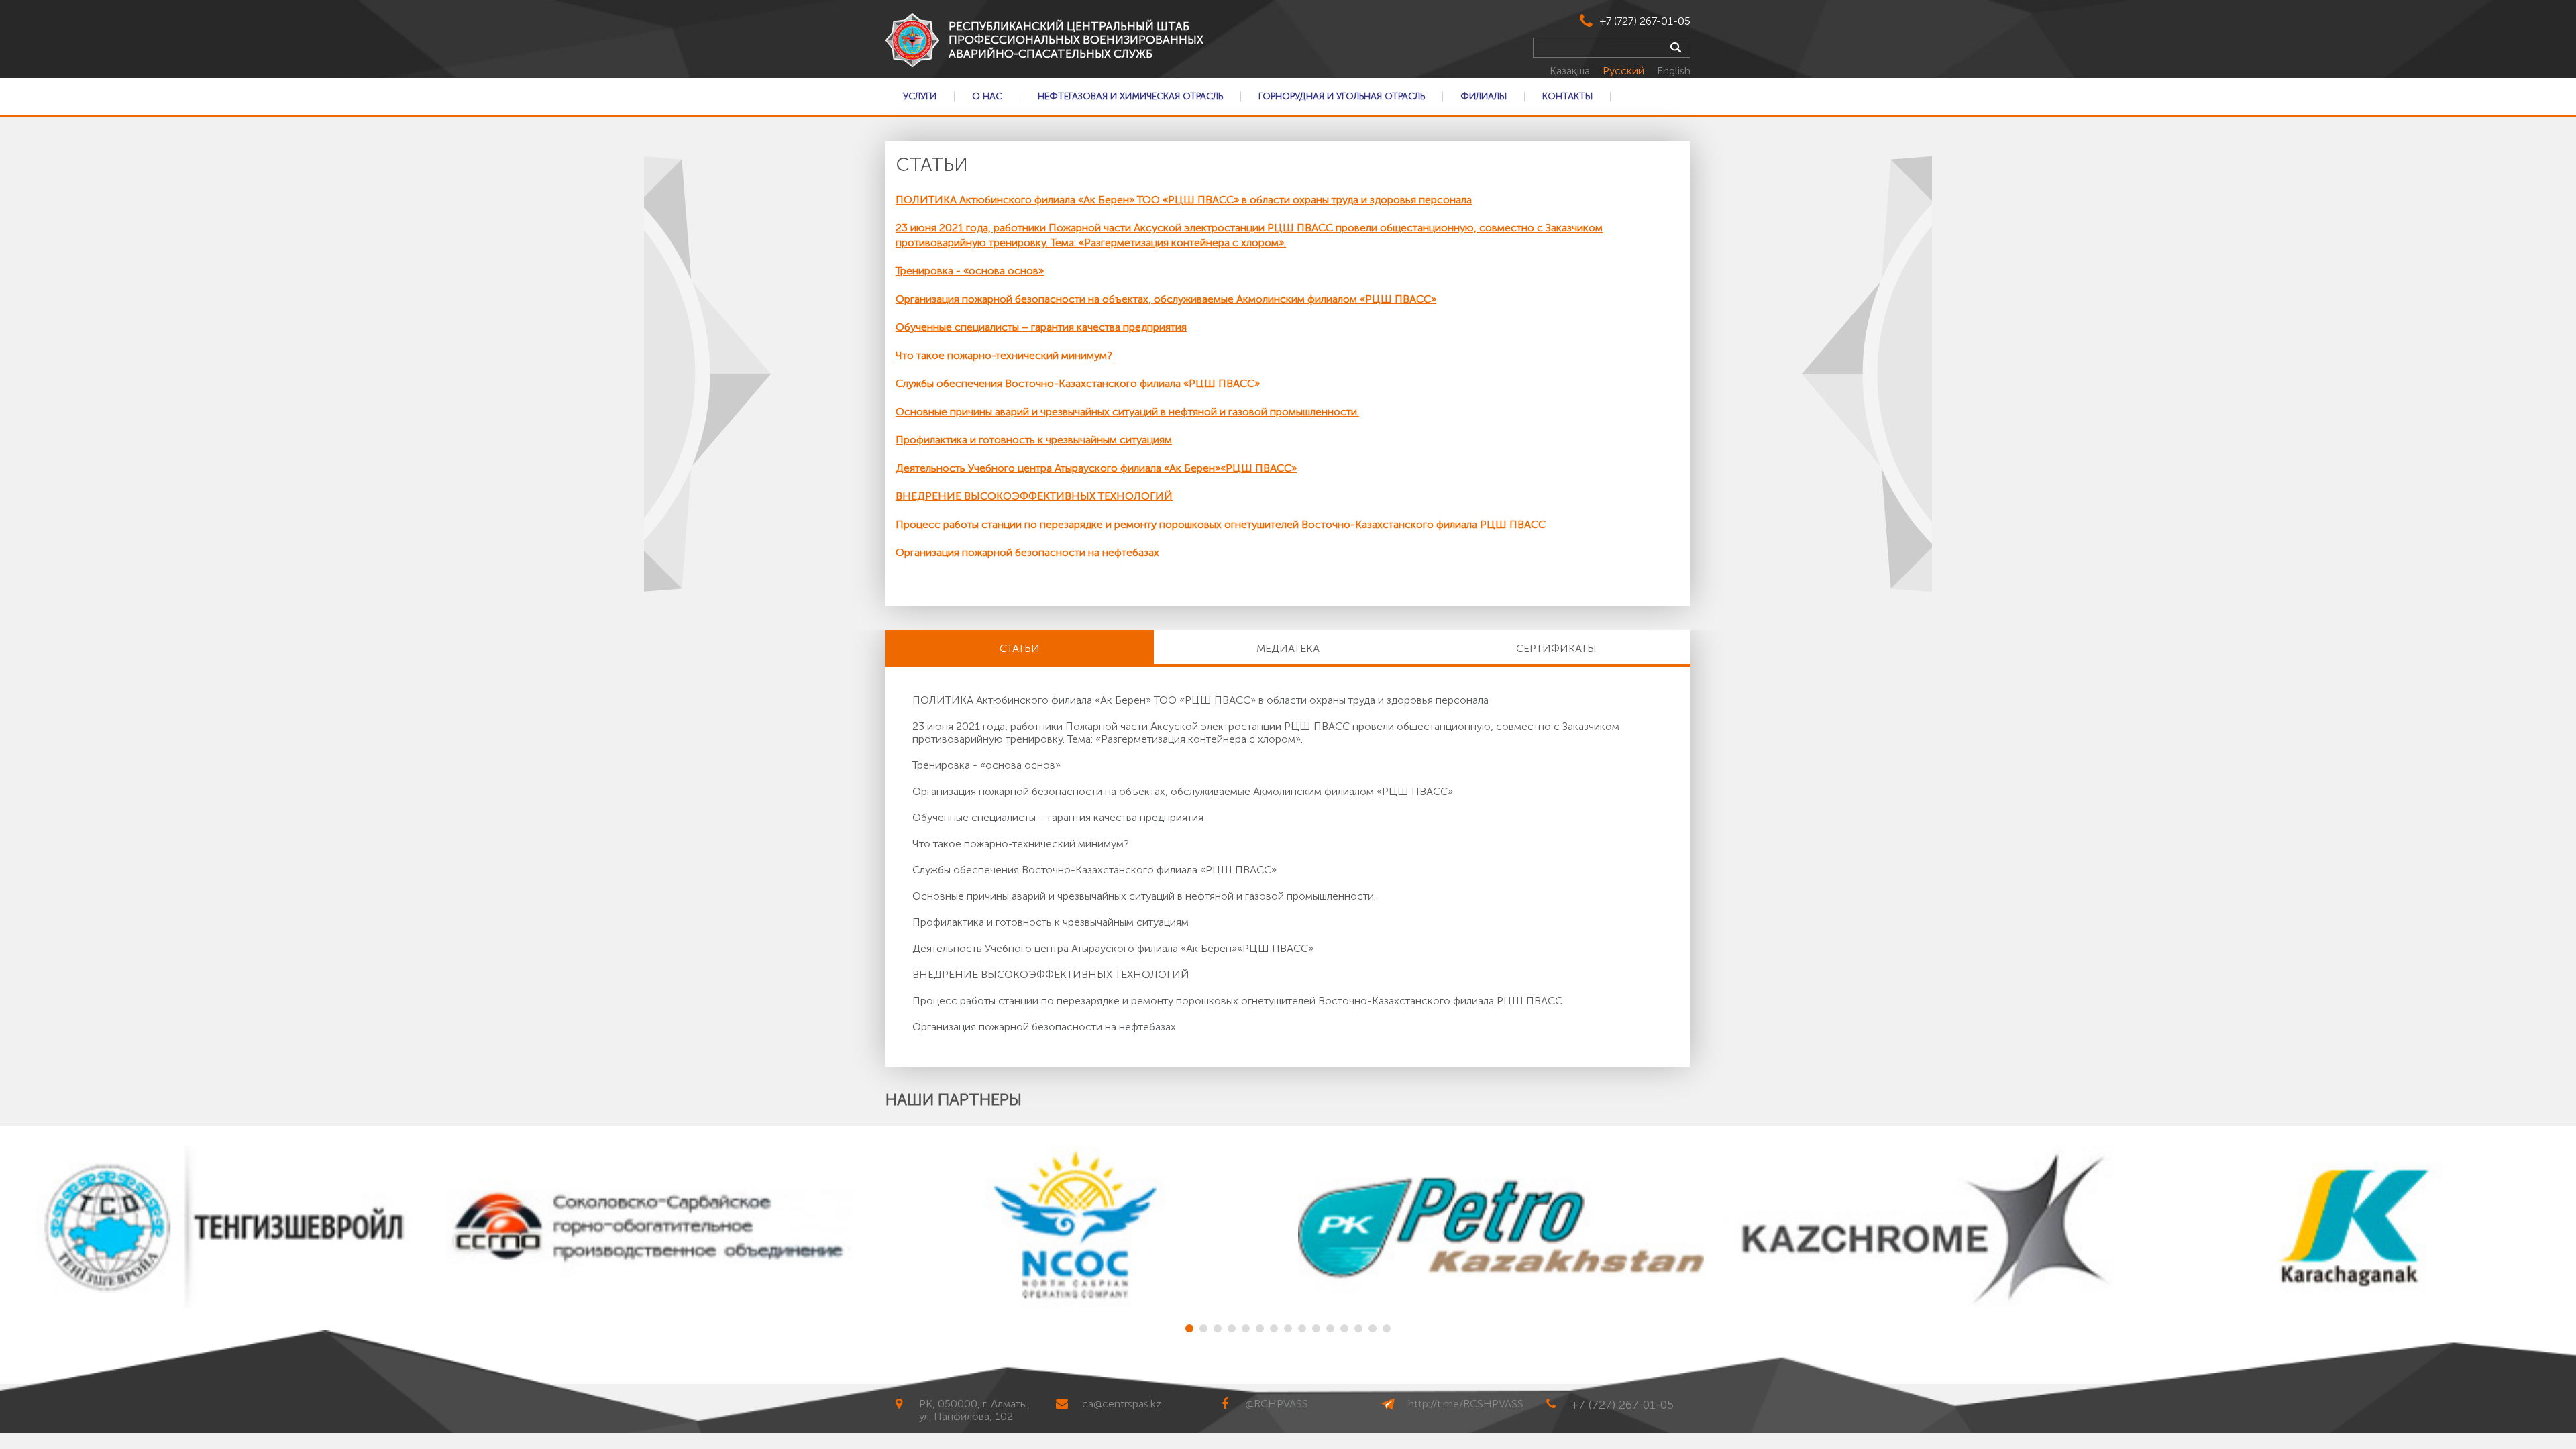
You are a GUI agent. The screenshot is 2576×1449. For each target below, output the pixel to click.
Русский (1625, 71)
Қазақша (1571, 71)
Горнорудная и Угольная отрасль (1342, 97)
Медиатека (1288, 648)
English (1674, 71)
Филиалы (1484, 97)
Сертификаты (1556, 648)
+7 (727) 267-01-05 (1645, 21)
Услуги (920, 97)
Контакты (1567, 97)
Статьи (1020, 648)
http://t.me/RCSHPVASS (1466, 1404)
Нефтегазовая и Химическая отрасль (1130, 97)
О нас (987, 97)
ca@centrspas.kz (1122, 1404)
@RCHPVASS (1277, 1404)
